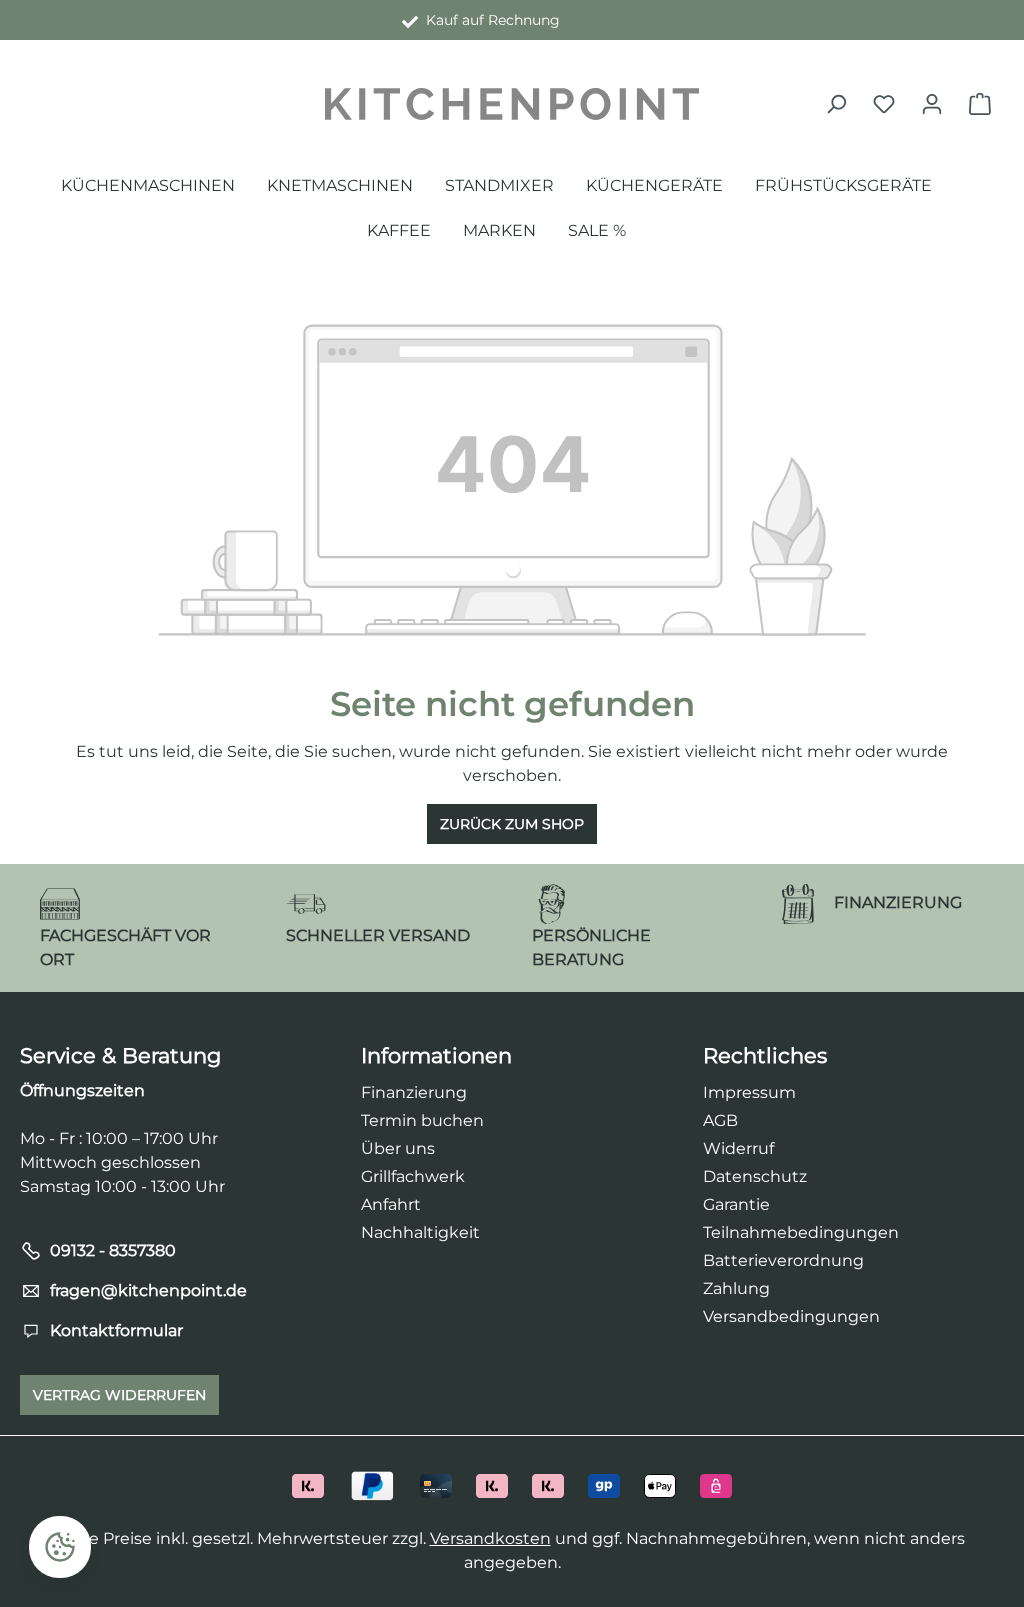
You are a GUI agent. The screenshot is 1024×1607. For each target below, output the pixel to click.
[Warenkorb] (980, 104)
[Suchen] (836, 104)
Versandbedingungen (791, 1316)
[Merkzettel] (884, 104)
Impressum (749, 1092)
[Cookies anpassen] (60, 1547)
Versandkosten (490, 1538)
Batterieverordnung (783, 1260)
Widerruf (738, 1148)
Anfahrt (391, 1204)
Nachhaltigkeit (420, 1232)
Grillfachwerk (413, 1176)
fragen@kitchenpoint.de (148, 1290)
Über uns (398, 1148)
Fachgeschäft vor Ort (489, 20)
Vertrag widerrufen (119, 1395)
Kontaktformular (116, 1330)
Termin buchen (422, 1120)
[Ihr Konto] (932, 104)
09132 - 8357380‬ (113, 1250)
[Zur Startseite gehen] (512, 104)
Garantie (736, 1204)
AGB (720, 1120)
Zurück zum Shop (512, 824)
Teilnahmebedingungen (801, 1232)
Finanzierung (414, 1092)
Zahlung (736, 1288)
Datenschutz (755, 1176)
